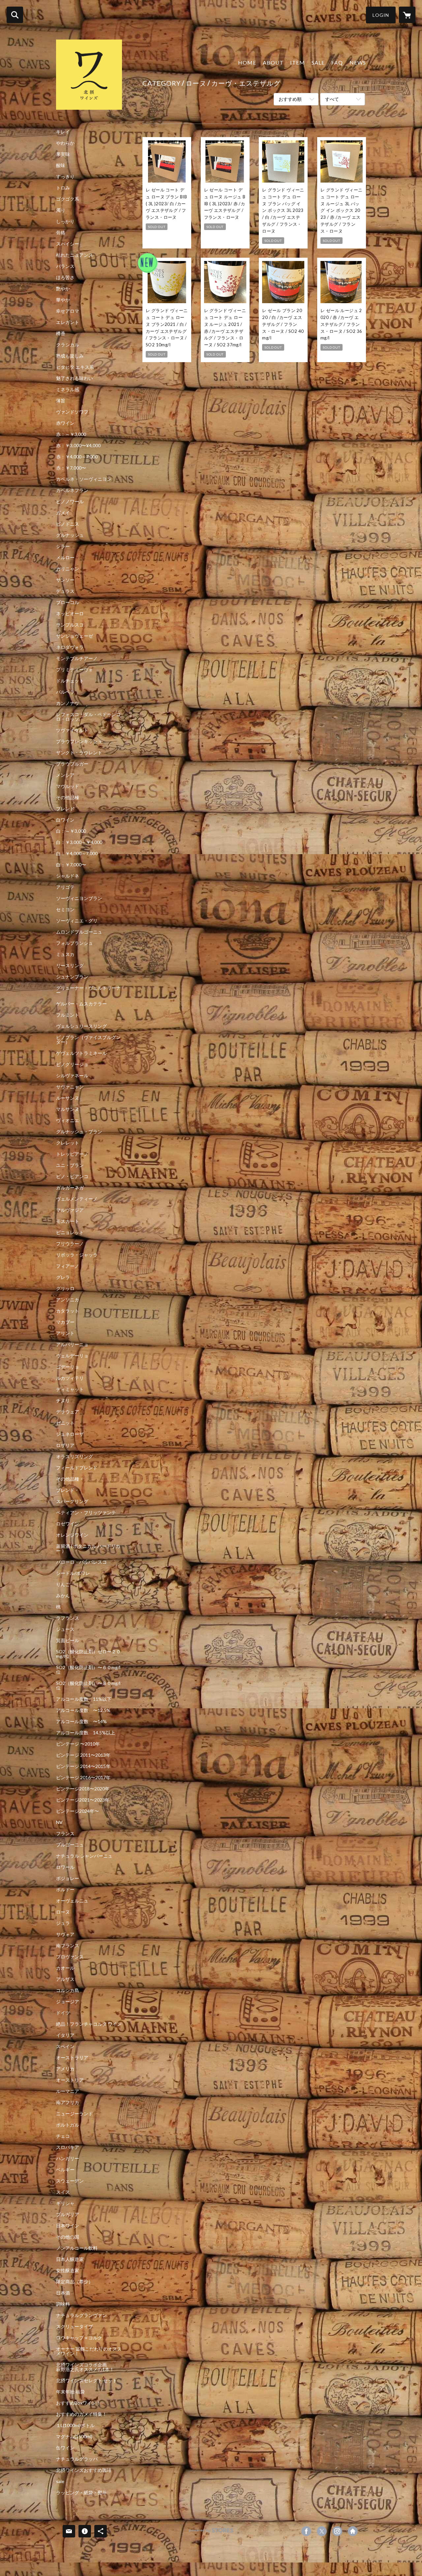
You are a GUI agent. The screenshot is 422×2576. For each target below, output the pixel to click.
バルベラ (65, 692)
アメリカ (65, 2069)
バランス (65, 266)
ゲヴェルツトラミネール (81, 1053)
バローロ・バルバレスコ (81, 1562)
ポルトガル (68, 2125)
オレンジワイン (72, 1535)
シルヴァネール (72, 1076)
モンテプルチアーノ (77, 658)
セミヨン (65, 910)
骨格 (61, 233)
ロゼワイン (68, 1524)
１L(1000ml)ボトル (75, 2425)
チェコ (63, 2136)
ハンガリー (68, 2158)
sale (60, 2481)
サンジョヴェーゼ (75, 636)
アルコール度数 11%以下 (84, 1699)
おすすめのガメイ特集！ (81, 2414)
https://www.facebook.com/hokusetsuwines (306, 2531)
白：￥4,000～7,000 (77, 854)
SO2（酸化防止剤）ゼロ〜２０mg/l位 (88, 1654)
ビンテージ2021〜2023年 (83, 1800)
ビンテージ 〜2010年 (78, 1744)
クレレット (68, 1143)
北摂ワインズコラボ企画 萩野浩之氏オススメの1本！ (88, 2367)
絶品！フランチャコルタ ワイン (89, 2024)
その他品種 (68, 797)
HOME (247, 62)
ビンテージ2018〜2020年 (83, 1789)
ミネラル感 (68, 390)
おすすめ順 (290, 99)
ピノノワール (70, 502)
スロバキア (68, 2147)
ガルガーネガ (70, 1188)
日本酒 (63, 2293)
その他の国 (68, 2237)
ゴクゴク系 (68, 199)
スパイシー (68, 244)
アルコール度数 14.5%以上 (86, 1733)
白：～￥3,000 (71, 831)
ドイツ (63, 2013)
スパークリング (72, 1501)
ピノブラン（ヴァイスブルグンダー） (88, 1040)
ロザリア (65, 1445)
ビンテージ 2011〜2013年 (83, 1755)
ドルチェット (70, 681)
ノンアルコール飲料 (77, 2248)
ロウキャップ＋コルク (79, 2338)
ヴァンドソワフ (72, 412)
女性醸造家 (68, 2271)
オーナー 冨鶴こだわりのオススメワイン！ (89, 2351)
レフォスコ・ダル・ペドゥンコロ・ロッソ (88, 717)
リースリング (70, 966)
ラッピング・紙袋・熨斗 (81, 2493)
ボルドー (65, 1890)
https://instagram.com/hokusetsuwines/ (337, 2531)
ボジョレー (68, 1878)
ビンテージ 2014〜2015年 (83, 1766)
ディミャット (70, 1389)
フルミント (68, 1015)
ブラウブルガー (72, 764)
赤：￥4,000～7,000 (77, 457)
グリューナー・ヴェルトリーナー (88, 990)
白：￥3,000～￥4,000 (79, 842)
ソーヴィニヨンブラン (79, 898)
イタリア (65, 2035)
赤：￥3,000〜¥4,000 (78, 446)
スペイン (65, 2046)
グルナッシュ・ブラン (79, 1132)
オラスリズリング (75, 1457)
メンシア (65, 775)
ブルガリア (68, 2214)
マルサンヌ (68, 1109)
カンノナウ (68, 703)
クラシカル (68, 345)
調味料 (63, 2304)
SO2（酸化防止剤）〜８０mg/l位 (88, 1686)
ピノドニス (68, 524)
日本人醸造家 (70, 2259)
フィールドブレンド (77, 1468)
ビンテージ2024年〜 (77, 1811)
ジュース (65, 1629)
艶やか (63, 289)
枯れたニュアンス (75, 255)
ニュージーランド (75, 2114)
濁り (61, 210)
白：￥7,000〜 (71, 865)
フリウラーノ (70, 1244)
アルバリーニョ (72, 1345)
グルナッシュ (70, 535)
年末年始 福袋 (70, 2392)
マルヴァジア (70, 1210)
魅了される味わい (75, 378)
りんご (63, 1584)
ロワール (65, 1867)
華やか (63, 300)
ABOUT (273, 62)
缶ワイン (65, 2448)
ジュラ (63, 1923)
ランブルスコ (70, 625)
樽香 (61, 333)
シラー (63, 546)
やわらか (65, 143)
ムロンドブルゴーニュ (79, 932)
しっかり (65, 221)
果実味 (63, 154)
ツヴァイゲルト (72, 730)
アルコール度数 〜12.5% (83, 1710)
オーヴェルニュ (72, 1901)
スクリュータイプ (75, 2327)
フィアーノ (68, 1266)
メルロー (65, 558)
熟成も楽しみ (70, 356)
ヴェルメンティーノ (77, 1199)
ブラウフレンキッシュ (79, 741)
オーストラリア (72, 2058)
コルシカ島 (68, 1990)
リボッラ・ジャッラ (77, 1255)
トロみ (63, 188)
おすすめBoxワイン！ (78, 2403)
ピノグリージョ (72, 1064)
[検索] (15, 15)
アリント (65, 1333)
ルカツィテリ (70, 1378)
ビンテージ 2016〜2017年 (83, 1778)
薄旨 (61, 401)
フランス (65, 1834)
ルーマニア (68, 2091)
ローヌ (63, 1912)
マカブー (65, 1322)
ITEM (298, 62)
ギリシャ (65, 2203)
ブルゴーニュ (70, 1845)
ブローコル (68, 602)
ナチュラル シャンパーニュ (84, 1856)
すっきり (65, 177)
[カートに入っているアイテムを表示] (407, 15)
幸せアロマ (68, 311)
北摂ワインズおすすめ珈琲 (84, 2470)
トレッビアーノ (72, 1154)
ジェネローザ (70, 1434)
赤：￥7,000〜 (71, 468)
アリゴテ (65, 887)
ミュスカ (65, 954)
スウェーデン (70, 2181)
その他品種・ (70, 1479)
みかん (63, 1596)
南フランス (68, 1946)
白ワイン (65, 820)
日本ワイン (68, 2226)
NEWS (358, 62)
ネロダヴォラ (70, 647)
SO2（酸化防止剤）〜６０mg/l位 (88, 1670)
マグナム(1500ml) (74, 2437)
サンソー (65, 580)
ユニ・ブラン (70, 1165)
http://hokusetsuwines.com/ (353, 2531)
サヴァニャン (70, 1087)
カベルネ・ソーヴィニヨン (84, 479)
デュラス (65, 591)
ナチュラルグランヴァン (81, 2315)
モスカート (68, 1221)
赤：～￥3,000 (71, 434)
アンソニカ (68, 1300)
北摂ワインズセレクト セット (87, 2381)
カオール (65, 1968)
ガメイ (63, 513)
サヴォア (65, 1934)
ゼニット (65, 1423)
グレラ (63, 1277)
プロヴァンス (70, 1957)
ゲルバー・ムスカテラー (81, 1004)
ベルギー (65, 2170)
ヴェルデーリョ (72, 1356)
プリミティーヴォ (75, 670)
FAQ (337, 62)
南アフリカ (68, 2102)
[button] (381, 15)
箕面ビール (68, 1640)
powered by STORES (211, 2533)
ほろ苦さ (65, 277)
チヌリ (63, 1401)
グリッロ (65, 1288)
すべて (332, 99)
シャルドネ (68, 876)
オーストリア (70, 2080)
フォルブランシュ (75, 943)
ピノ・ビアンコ (72, 1176)
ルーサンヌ (68, 1098)
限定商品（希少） (75, 2282)
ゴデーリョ (68, 1367)
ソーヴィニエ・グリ (77, 921)
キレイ (63, 132)
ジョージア (68, 2002)
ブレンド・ (68, 1490)
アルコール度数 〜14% (81, 1722)
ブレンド (65, 809)
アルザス (65, 1979)
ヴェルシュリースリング (81, 1026)
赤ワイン (65, 423)
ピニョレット (70, 1232)
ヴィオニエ (68, 1120)
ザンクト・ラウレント (79, 753)
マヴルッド (68, 786)
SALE (318, 62)
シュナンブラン (72, 977)
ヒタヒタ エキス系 (75, 367)
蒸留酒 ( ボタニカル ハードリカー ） (88, 1548)
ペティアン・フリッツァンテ (86, 1513)
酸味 (61, 165)
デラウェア (68, 1412)
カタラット (68, 1311)
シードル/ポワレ (73, 1573)
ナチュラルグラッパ (77, 2459)
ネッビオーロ (70, 614)
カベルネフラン (72, 490)
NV (59, 1822)
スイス (63, 2192)
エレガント (68, 322)
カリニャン (68, 569)
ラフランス (68, 1618)
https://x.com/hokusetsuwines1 (322, 2531)
